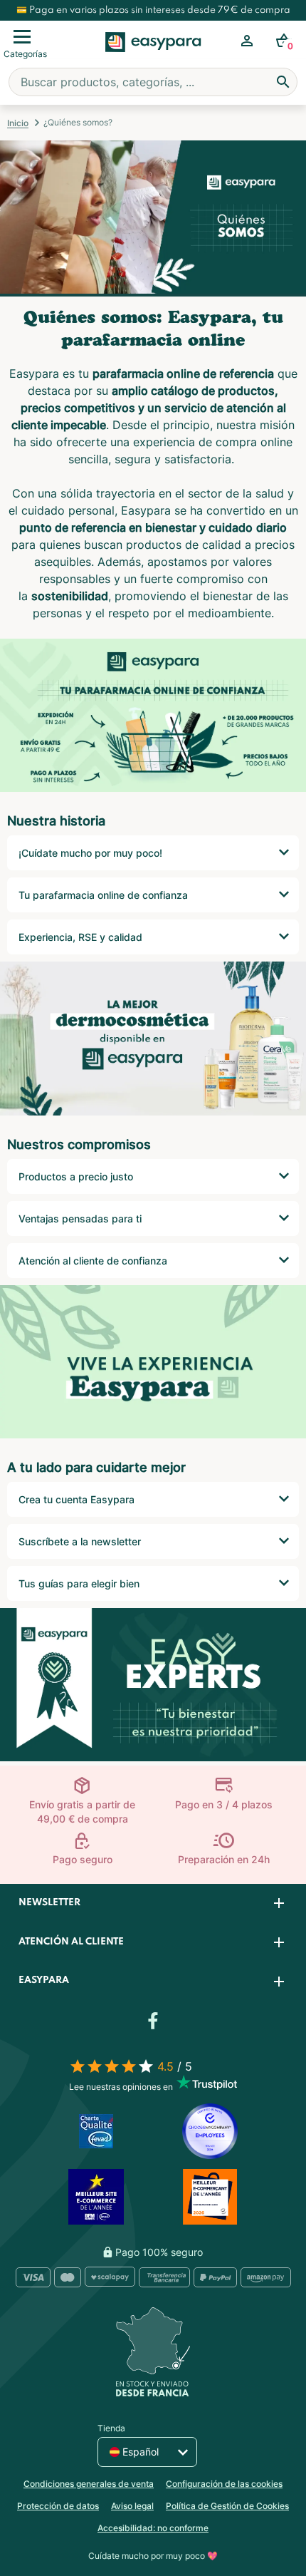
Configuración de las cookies (224, 2484)
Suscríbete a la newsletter (80, 1541)
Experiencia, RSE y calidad (80, 937)
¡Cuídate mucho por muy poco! (90, 853)
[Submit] (283, 82)
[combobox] (153, 82)
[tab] (153, 1903)
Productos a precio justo (76, 1176)
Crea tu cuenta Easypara (76, 1499)
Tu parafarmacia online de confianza (103, 895)
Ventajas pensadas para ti (80, 1219)
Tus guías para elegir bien (79, 1583)
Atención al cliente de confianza (93, 1261)
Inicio (18, 123)
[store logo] (153, 58)
